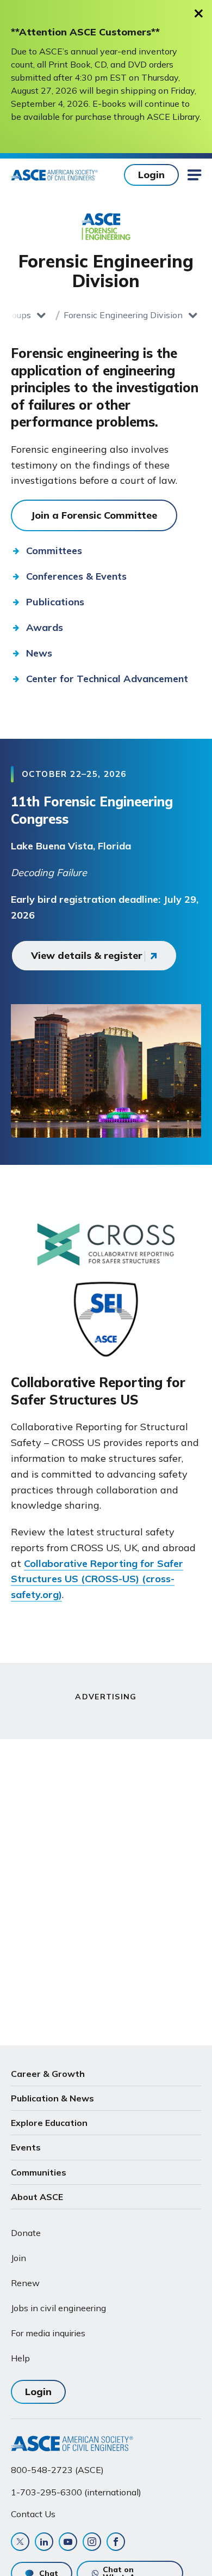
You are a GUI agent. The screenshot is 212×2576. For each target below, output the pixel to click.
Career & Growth (48, 2074)
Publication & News (52, 2098)
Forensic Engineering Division (123, 315)
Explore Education (49, 2123)
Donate (26, 2233)
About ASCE (37, 2197)
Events (26, 2147)
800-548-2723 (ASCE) (57, 2470)
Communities (39, 2172)
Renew (25, 2283)
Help (20, 2358)
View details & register (87, 955)
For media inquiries (48, 2333)
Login (151, 175)
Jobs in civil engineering (58, 2308)
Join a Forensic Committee (94, 515)
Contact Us (33, 2514)
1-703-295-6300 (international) (76, 2492)
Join (18, 2258)
